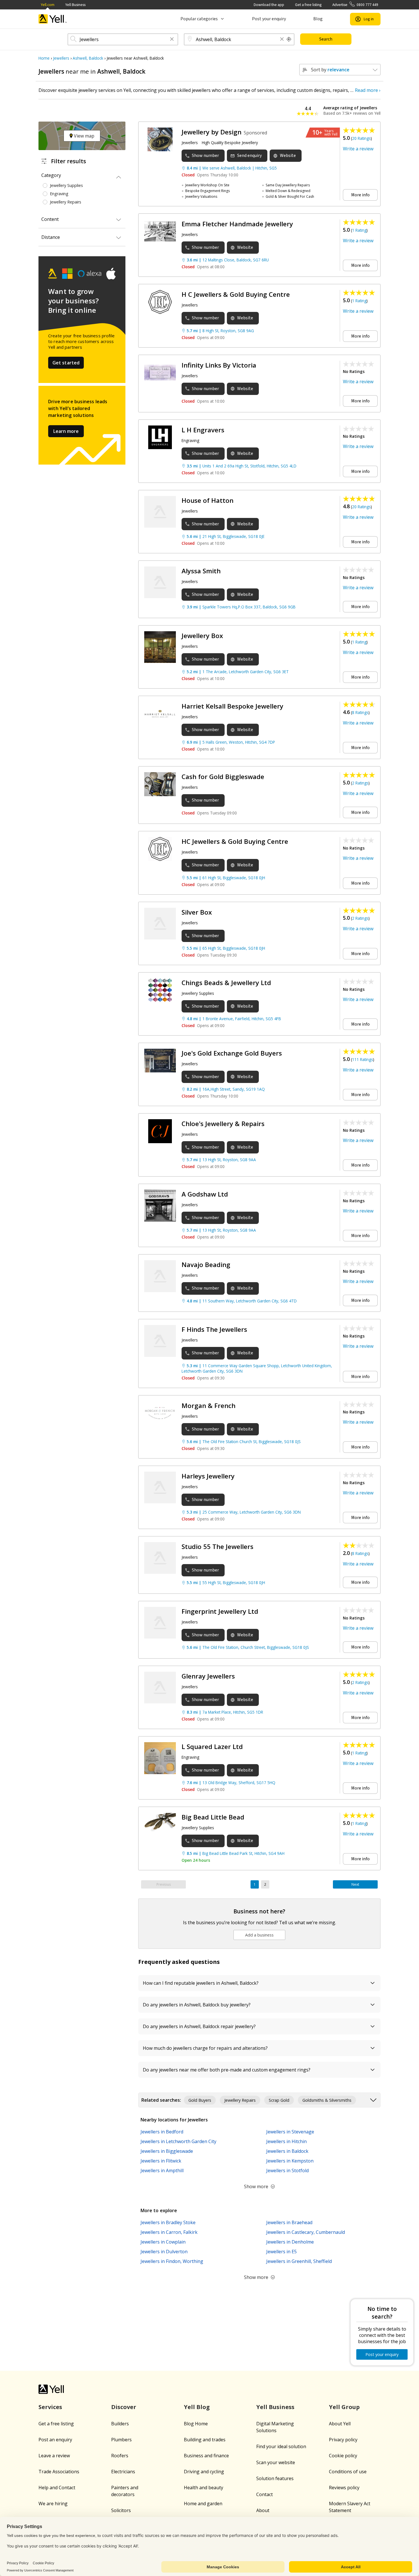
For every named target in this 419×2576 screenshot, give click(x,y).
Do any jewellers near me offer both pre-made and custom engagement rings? (227, 2070)
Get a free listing (308, 5)
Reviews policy (344, 2488)
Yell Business (75, 5)
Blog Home (196, 2424)
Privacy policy (343, 2440)
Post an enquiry (55, 2440)
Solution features (275, 2478)
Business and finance (206, 2456)
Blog (318, 19)
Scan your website (276, 2462)
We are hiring (53, 2504)
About (263, 2510)
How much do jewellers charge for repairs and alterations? (205, 2048)
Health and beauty (204, 2488)
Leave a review (54, 2456)
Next (355, 1884)
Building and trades (205, 2440)
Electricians (123, 2472)
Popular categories (199, 19)
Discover (124, 2407)
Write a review (358, 149)
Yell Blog (197, 2407)
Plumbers (121, 2440)
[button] (172, 40)
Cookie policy (343, 2456)
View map (84, 136)
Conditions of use (348, 2472)
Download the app (269, 5)
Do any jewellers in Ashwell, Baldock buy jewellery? (197, 2005)
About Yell (340, 2424)
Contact (265, 2494)
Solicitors (121, 2510)
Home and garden (203, 2504)
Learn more (66, 431)
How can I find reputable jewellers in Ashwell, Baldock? (201, 1983)
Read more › (368, 90)
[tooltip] (289, 39)
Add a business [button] (259, 1935)
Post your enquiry (269, 19)
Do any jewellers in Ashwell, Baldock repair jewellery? (199, 2026)
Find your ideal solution (281, 2446)
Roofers (120, 2456)
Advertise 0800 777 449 (355, 5)
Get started (66, 363)
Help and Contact (57, 2488)
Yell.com (48, 5)
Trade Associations (59, 2472)
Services (50, 2407)
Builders (120, 2424)
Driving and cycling (204, 2472)
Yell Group (344, 2407)
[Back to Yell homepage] (53, 19)
